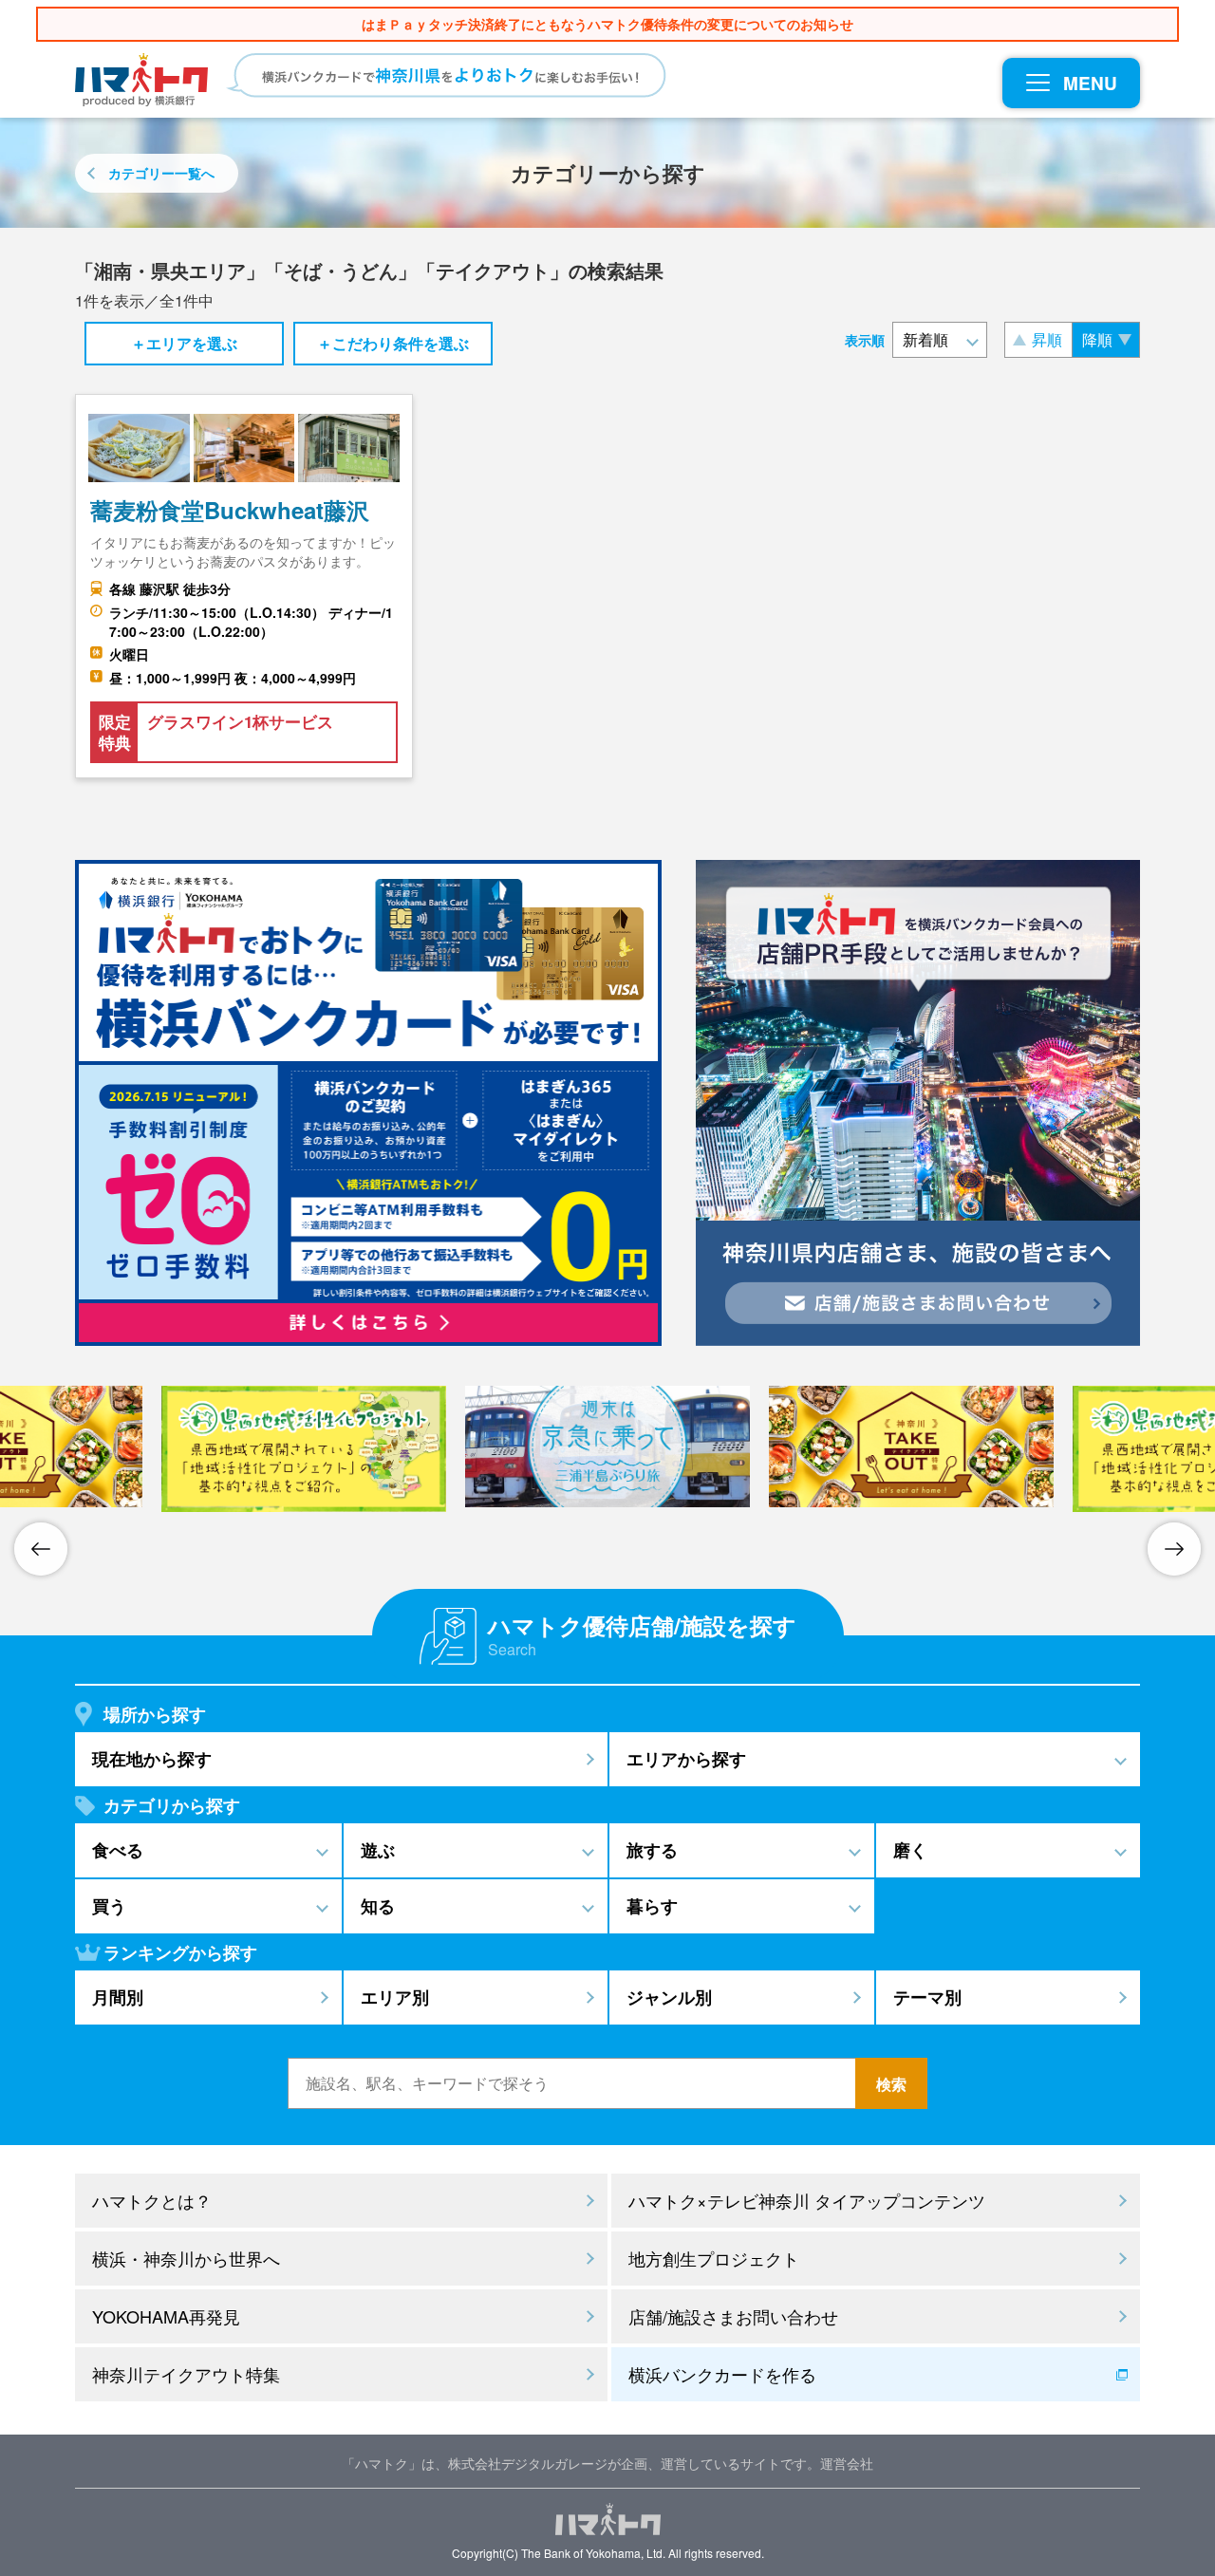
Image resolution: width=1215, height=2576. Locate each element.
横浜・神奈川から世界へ (186, 2258)
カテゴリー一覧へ (161, 173)
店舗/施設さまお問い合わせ (733, 2316)
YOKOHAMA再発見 (166, 2316)
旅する (652, 1850)
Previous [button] (41, 1549)
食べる (118, 1850)
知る (378, 1906)
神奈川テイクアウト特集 (186, 2374)
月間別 (118, 1997)
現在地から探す (152, 1759)
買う (109, 1906)
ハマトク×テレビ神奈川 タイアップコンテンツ (807, 2200)
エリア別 (395, 1997)
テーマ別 (927, 1997)
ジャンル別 (669, 1997)
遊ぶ (378, 1850)
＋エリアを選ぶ (184, 343)
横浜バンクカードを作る (722, 2374)
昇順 (1047, 339)
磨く (910, 1850)
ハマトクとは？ (152, 2200)
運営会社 (847, 2463)
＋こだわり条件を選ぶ (393, 343)
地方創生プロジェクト (714, 2258)
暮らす (652, 1906)
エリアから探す (686, 1759)
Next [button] (1174, 1549)
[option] (304, 1449)
